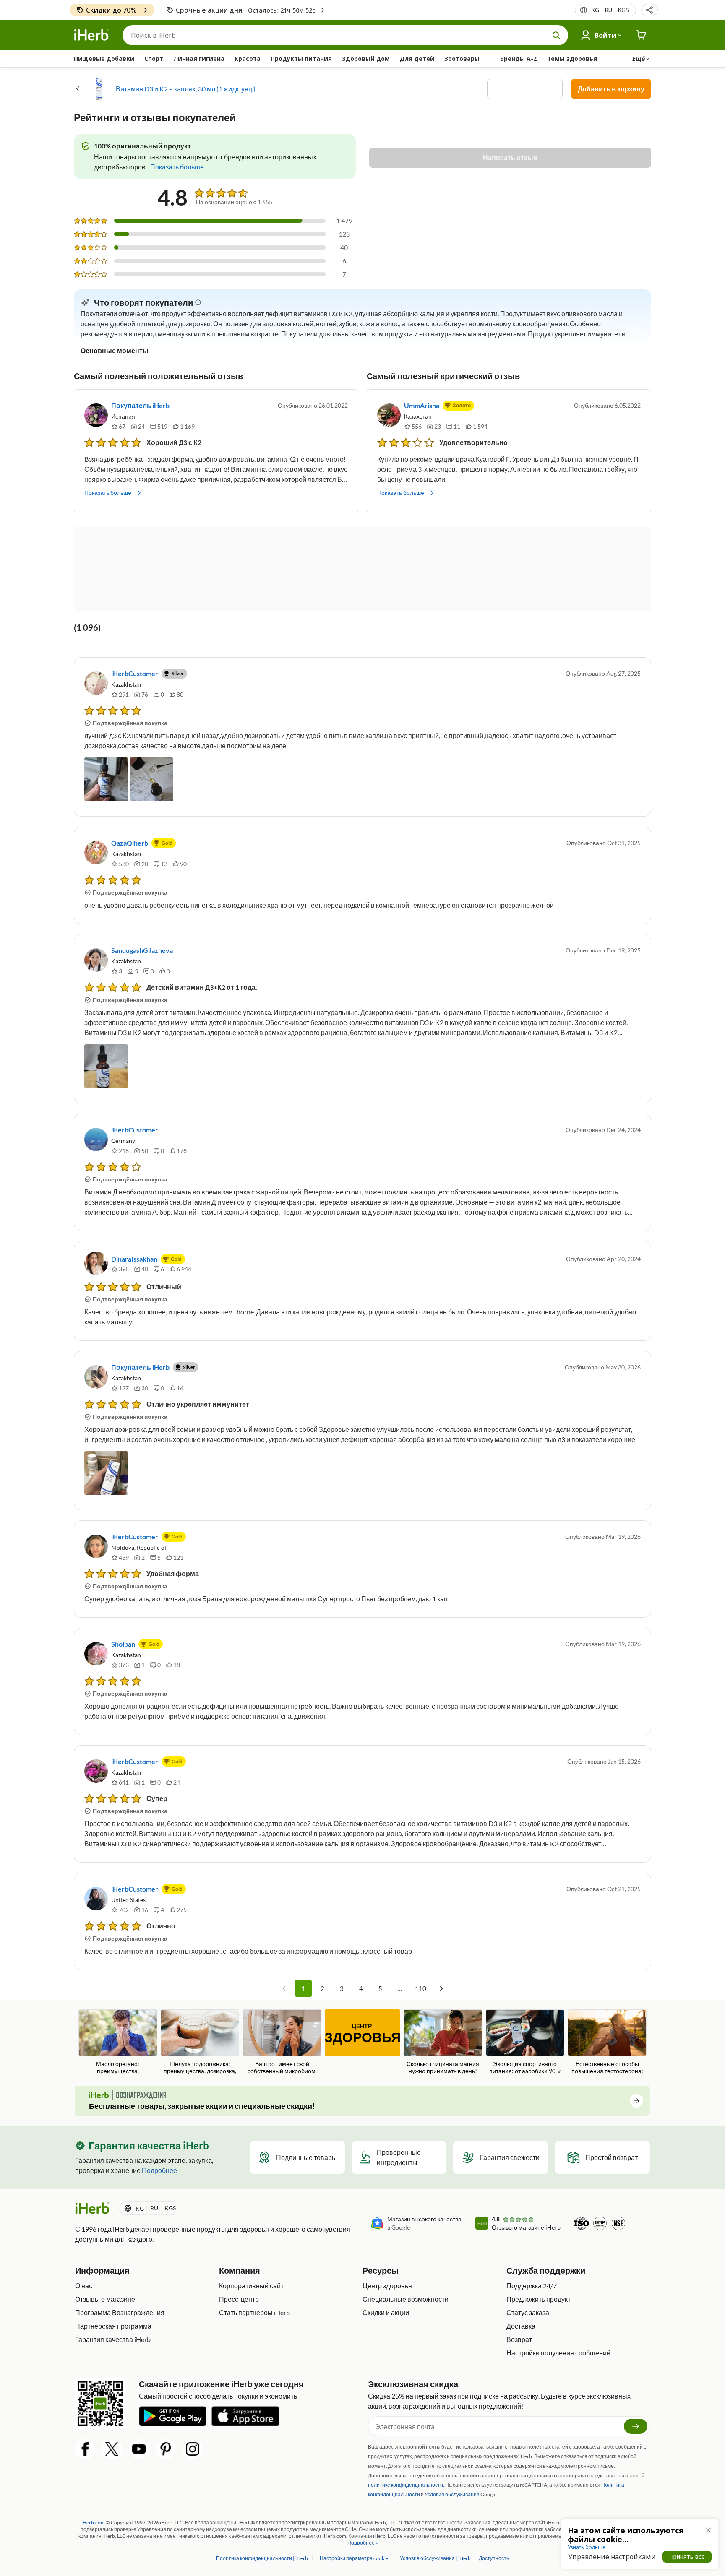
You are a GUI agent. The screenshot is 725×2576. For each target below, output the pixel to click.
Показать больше (108, 493)
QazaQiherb (130, 843)
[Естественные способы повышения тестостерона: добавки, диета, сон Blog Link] (607, 2043)
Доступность (494, 2558)
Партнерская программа (113, 2326)
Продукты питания (301, 59)
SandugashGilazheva (142, 950)
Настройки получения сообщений (558, 2353)
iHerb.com (93, 2523)
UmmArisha (422, 405)
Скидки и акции (386, 2312)
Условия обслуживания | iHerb (436, 2558)
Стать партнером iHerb (254, 2312)
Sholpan (123, 1644)
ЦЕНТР (362, 2034)
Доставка (521, 2326)
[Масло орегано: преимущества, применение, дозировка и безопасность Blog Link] (118, 2043)
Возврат (519, 2339)
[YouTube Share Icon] (139, 2449)
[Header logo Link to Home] (91, 35)
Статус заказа (528, 2312)
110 (421, 1988)
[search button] (556, 35)
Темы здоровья (572, 59)
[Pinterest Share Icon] (166, 2449)
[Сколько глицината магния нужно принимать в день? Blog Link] (443, 2042)
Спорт (154, 59)
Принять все (687, 2556)
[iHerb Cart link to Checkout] (642, 35)
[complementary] (353, 2558)
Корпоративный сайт (251, 2286)
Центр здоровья (387, 2286)
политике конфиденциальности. (406, 2485)
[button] (649, 10)
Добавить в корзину (611, 89)
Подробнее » (363, 2543)
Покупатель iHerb (140, 405)
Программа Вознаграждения (120, 2312)
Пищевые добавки (104, 59)
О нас (84, 2286)
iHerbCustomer (135, 673)
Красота (248, 59)
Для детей (417, 59)
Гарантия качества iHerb (113, 2339)
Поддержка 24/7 (532, 2286)
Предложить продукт (539, 2299)
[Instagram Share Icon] (193, 2449)
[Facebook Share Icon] (85, 2449)
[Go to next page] (441, 1988)
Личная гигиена (199, 59)
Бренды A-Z (519, 59)
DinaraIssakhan (134, 1259)
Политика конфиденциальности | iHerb (262, 2558)
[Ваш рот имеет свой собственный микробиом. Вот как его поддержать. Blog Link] (282, 2043)
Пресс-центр (239, 2299)
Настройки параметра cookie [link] (354, 2558)
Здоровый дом (366, 59)
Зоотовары (462, 59)
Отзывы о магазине (105, 2299)
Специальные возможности (406, 2299)
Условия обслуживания (452, 2494)
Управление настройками (612, 2557)
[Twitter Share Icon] (112, 2449)
